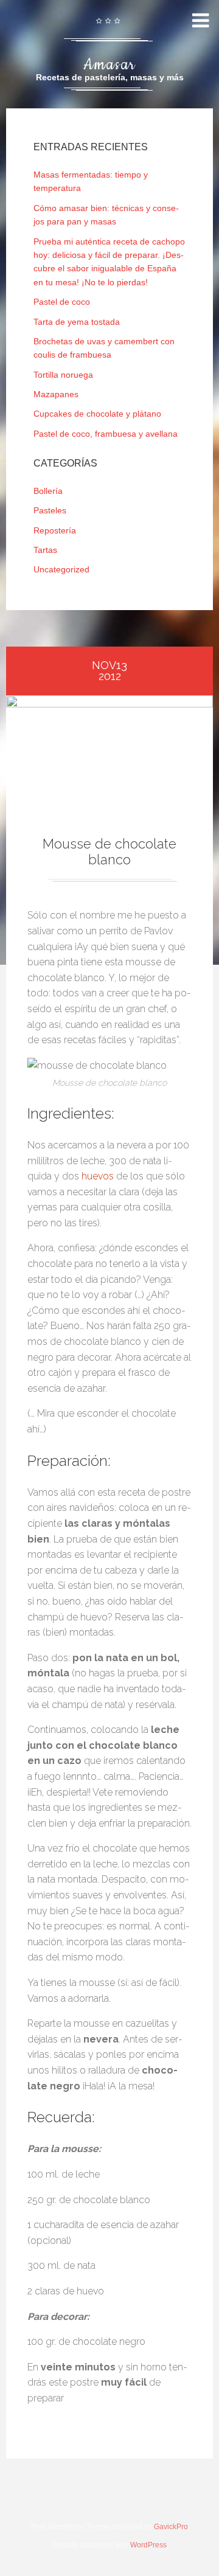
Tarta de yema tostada (77, 322)
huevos (98, 1176)
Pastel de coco (62, 302)
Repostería (55, 530)
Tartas (45, 550)
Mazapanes (56, 394)
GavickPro (171, 2527)
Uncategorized (61, 569)
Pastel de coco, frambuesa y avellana (106, 434)
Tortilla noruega (63, 375)
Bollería (48, 491)
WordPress (148, 2545)
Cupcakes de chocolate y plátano (97, 414)
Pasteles (50, 510)
